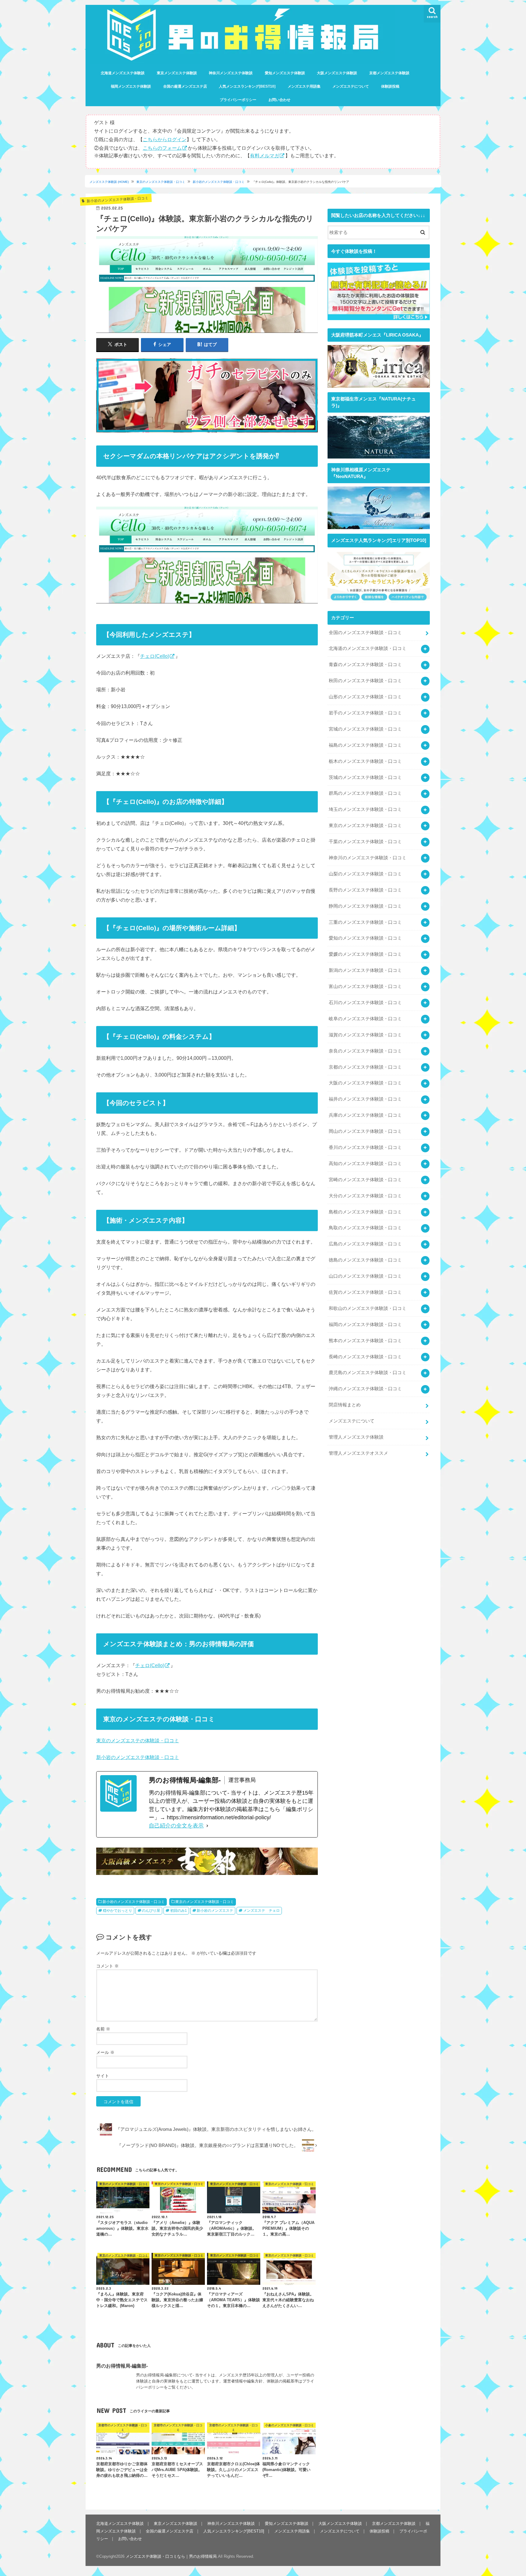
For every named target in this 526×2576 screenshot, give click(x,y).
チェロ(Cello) (155, 656)
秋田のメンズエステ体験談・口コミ (365, 681)
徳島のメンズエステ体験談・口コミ (365, 1260)
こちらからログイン (165, 139)
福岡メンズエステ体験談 (131, 86)
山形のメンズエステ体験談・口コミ (365, 697)
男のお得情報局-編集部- (122, 2365)
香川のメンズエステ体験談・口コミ (365, 1147)
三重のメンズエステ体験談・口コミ (365, 922)
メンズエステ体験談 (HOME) (109, 182)
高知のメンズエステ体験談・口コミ (365, 1164)
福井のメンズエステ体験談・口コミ (365, 1099)
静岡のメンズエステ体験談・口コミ (365, 906)
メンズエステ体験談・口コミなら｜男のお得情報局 (171, 2556)
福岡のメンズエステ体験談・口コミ (365, 1325)
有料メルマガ (265, 155)
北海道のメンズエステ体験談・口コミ (368, 648)
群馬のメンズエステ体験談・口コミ (365, 793)
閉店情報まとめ (345, 1405)
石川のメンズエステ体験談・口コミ (365, 1003)
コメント (107, 1966)
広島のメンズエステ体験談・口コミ (365, 1244)
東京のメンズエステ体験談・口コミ (161, 182)
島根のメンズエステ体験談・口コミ (365, 1212)
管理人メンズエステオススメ (358, 1453)
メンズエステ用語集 (304, 86)
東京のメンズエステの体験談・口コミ (138, 1740)
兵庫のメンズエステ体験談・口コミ (365, 1115)
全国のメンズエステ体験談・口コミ (365, 633)
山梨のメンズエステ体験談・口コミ (365, 874)
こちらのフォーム (162, 148)
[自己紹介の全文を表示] (207, 1826)
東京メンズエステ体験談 (177, 73)
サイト (103, 2076)
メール (105, 2052)
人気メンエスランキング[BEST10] (247, 86)
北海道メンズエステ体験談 (123, 73)
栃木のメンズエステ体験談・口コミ (365, 761)
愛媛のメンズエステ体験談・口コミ (365, 954)
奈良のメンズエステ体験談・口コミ (365, 1051)
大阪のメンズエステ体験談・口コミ (365, 1083)
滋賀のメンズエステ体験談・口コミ (365, 1035)
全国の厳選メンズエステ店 (185, 86)
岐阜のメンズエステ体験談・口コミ (365, 1019)
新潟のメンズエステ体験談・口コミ (365, 970)
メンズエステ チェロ (261, 1911)
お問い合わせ (279, 100)
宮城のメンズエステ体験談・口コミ (365, 729)
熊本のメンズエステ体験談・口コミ (365, 1341)
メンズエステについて (351, 86)
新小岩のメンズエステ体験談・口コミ (219, 182)
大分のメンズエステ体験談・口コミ (365, 1196)
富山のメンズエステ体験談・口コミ (365, 986)
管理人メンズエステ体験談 (356, 1437)
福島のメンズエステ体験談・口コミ (365, 745)
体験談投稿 (390, 86)
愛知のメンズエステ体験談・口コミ (365, 938)
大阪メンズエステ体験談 (337, 73)
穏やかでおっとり (117, 1911)
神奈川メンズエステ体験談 (231, 73)
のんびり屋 (151, 1911)
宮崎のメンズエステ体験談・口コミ (365, 1180)
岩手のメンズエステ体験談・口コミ (365, 713)
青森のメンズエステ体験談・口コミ (365, 665)
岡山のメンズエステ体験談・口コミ (365, 1131)
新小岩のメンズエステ (215, 1911)
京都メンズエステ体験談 (389, 73)
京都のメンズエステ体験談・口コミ (365, 1067)
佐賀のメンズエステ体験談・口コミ (365, 1292)
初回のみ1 (179, 1911)
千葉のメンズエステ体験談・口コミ (365, 842)
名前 (103, 2029)
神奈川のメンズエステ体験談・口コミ (368, 858)
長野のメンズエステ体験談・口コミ (365, 890)
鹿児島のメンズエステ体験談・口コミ (368, 1373)
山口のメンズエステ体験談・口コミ (365, 1276)
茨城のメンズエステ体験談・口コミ (365, 777)
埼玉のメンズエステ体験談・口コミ (365, 809)
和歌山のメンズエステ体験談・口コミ (368, 1308)
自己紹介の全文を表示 (176, 1826)
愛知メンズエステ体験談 (285, 73)
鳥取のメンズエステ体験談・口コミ (365, 1228)
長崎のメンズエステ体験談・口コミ (365, 1357)
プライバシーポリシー (238, 100)
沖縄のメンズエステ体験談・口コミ (365, 1389)
